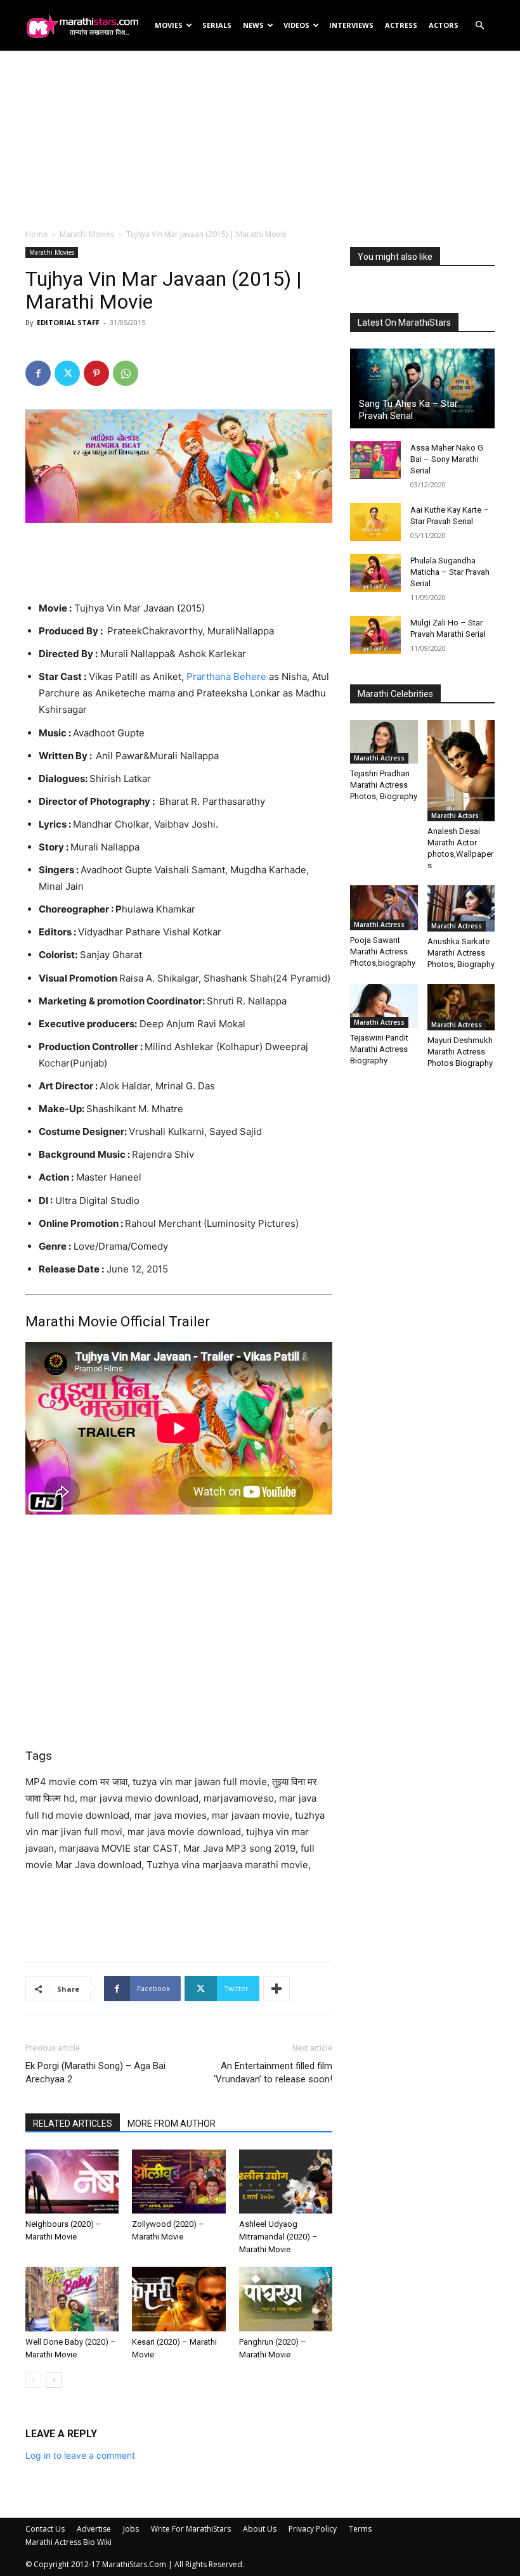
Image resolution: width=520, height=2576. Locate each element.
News (253, 25)
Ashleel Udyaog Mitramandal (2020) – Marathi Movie (278, 2237)
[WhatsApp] (126, 373)
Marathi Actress (379, 758)
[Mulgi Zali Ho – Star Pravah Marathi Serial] (375, 635)
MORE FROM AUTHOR (172, 2124)
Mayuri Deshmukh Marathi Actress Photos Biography (460, 1052)
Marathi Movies (87, 234)
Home (36, 234)
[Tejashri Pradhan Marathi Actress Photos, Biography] (384, 742)
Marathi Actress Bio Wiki (68, 2542)
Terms (360, 2529)
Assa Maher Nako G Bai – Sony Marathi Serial (447, 459)
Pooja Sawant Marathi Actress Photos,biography (383, 952)
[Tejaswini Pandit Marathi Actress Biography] (384, 1006)
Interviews (351, 25)
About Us (260, 2529)
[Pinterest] (96, 373)
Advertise (94, 2529)
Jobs (131, 2529)
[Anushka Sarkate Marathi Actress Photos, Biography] (461, 908)
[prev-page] (33, 2380)
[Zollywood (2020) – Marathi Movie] (179, 2182)
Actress (401, 25)
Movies (169, 25)
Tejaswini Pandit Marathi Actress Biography (379, 1049)
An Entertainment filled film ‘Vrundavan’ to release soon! (273, 2073)
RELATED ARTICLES (73, 2124)
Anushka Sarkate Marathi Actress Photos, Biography (461, 953)
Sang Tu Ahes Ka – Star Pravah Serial (408, 410)
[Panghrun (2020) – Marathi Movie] (286, 2299)
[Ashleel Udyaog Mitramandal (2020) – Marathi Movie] (286, 2182)
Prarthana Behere (225, 676)
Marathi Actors (455, 816)
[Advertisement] (260, 139)
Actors (444, 25)
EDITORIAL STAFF (68, 322)
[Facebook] (38, 373)
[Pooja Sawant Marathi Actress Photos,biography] (384, 908)
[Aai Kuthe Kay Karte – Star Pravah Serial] (375, 522)
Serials (217, 25)
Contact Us (45, 2529)
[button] (479, 26)
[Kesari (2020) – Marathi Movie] (179, 2299)
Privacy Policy (313, 2529)
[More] (276, 1989)
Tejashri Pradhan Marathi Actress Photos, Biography (384, 785)
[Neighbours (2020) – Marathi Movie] (72, 2182)
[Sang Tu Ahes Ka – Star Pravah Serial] (422, 388)
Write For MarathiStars (191, 2529)
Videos (296, 25)
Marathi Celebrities (395, 694)
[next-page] (54, 2380)
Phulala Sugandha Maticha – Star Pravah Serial (450, 572)
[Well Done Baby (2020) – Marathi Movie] (72, 2299)
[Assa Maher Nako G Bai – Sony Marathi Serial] (375, 460)
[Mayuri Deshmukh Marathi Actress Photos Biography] (461, 1007)
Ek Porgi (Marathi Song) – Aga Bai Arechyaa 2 (95, 2073)
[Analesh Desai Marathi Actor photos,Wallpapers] (461, 771)
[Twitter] (67, 373)
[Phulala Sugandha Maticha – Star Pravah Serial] (375, 573)
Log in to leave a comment (80, 2455)
